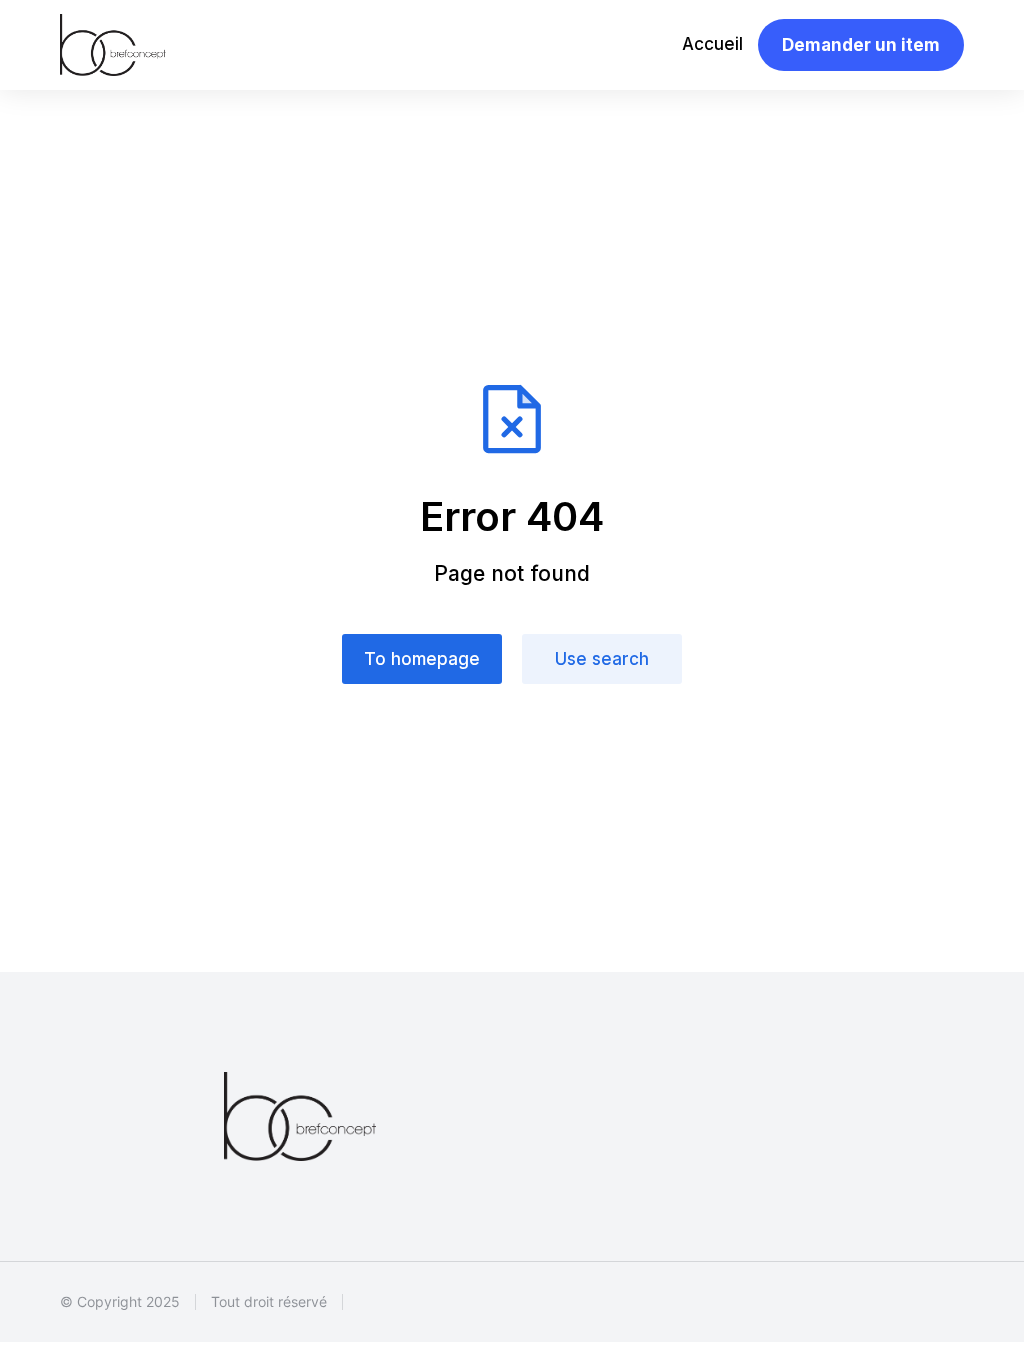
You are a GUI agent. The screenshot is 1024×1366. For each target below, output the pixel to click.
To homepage (422, 659)
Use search (602, 659)
